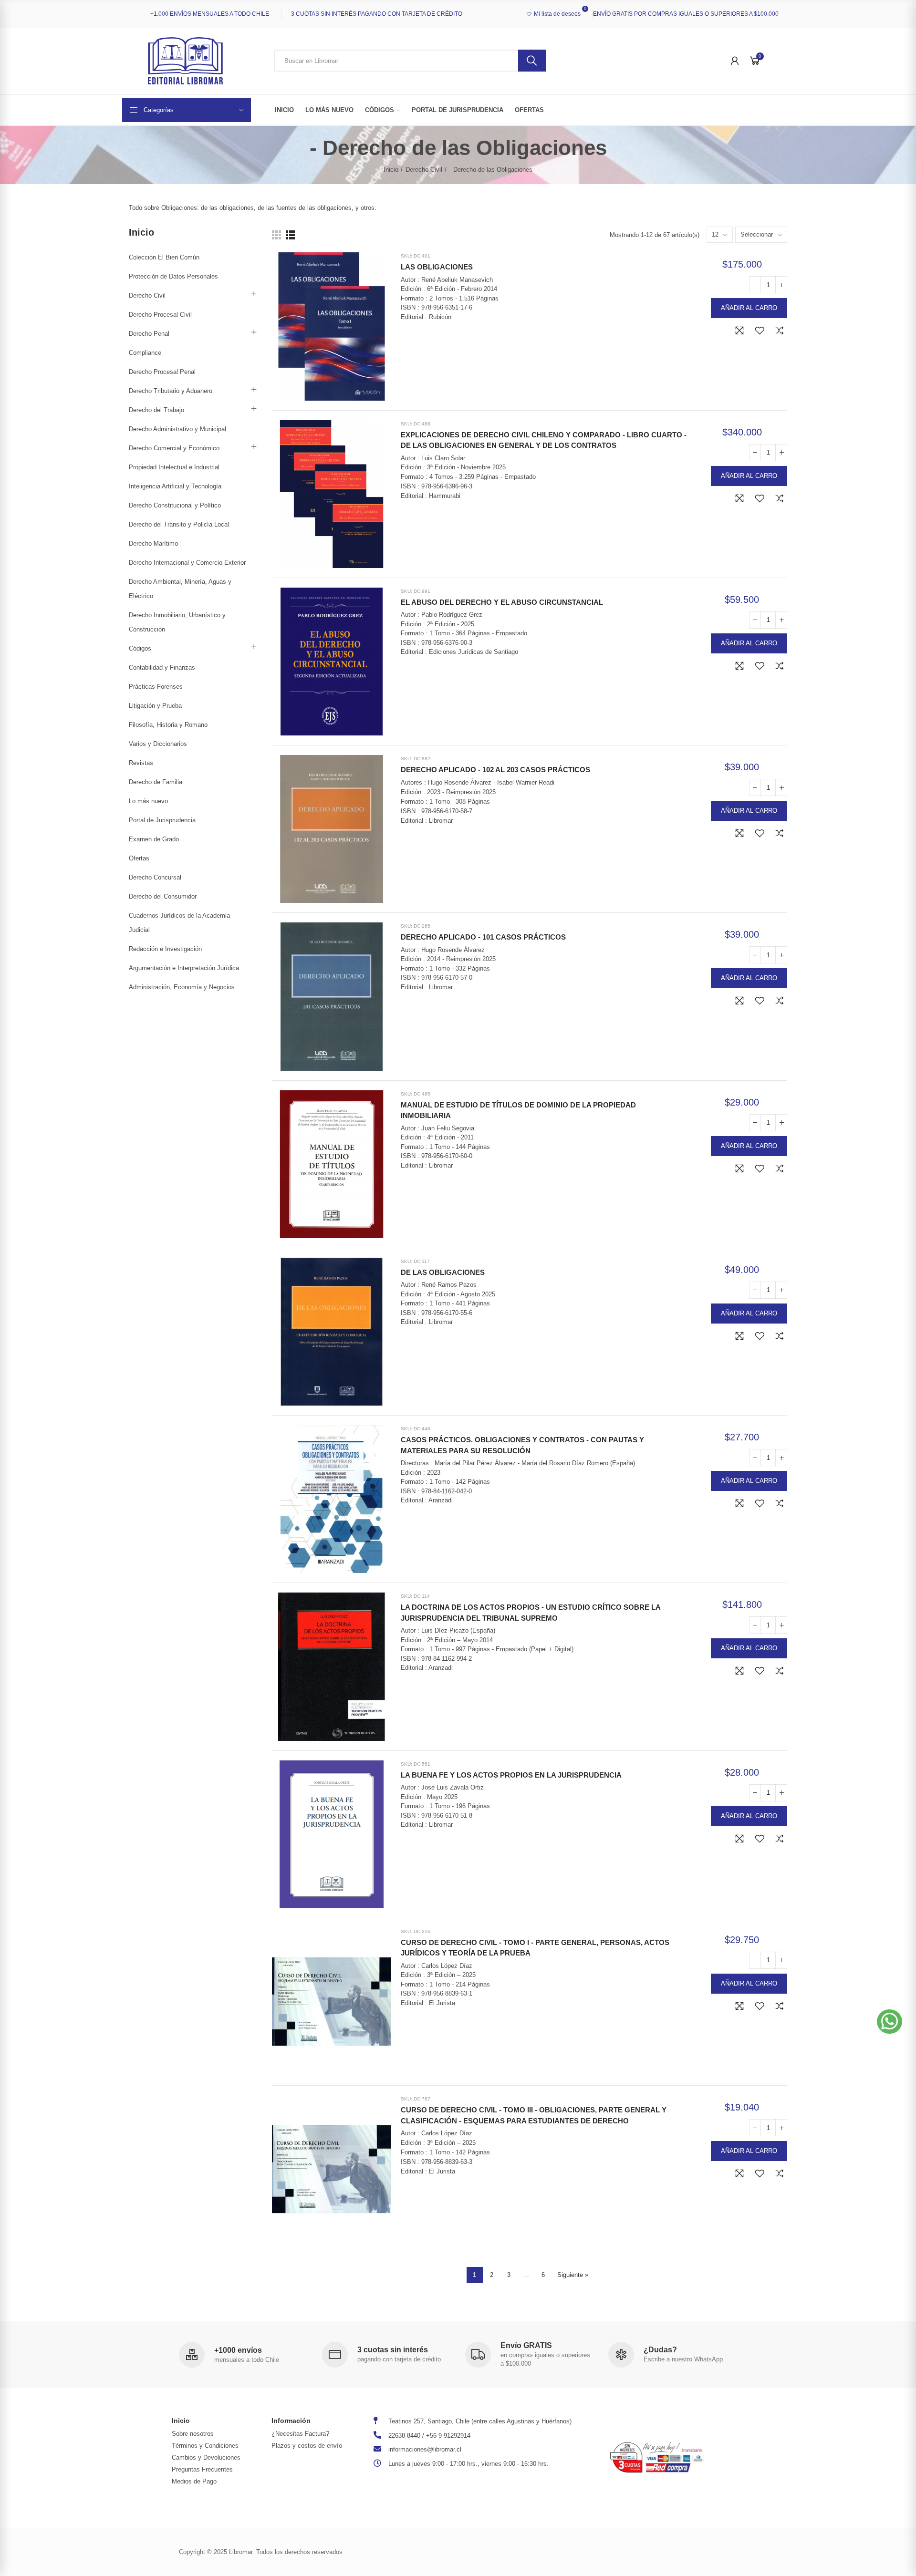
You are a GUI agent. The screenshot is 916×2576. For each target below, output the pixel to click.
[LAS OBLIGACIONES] (332, 326)
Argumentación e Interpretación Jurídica (184, 968)
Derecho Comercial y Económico (174, 448)
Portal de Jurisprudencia (162, 820)
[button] (890, 2022)
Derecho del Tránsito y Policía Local (179, 524)
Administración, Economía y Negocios (182, 987)
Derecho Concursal (155, 877)
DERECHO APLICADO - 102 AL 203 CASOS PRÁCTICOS (495, 770)
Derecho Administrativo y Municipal (177, 429)
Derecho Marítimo (153, 543)
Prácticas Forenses (156, 687)
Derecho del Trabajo (156, 410)
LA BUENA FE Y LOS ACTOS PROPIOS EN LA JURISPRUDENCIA (511, 1775)
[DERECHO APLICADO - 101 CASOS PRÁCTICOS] (332, 996)
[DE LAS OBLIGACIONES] (332, 1332)
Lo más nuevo (148, 801)
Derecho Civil (147, 295)
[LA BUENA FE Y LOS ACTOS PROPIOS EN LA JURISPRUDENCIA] (332, 1834)
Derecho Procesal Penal (162, 372)
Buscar (532, 61)
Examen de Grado (154, 839)
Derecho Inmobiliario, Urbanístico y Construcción (177, 622)
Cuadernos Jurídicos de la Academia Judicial (179, 923)
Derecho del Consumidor (163, 896)
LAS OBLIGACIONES (437, 267)
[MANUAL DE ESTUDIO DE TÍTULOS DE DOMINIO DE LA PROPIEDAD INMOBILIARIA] (332, 1164)
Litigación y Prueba (155, 706)
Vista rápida (739, 331)
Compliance (145, 353)
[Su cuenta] (735, 61)
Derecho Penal (149, 334)
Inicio (141, 232)
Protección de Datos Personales (173, 276)
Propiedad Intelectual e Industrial (174, 467)
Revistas (141, 763)
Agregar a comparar (780, 331)
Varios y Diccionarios (158, 744)
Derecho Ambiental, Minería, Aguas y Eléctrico (180, 589)
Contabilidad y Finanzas (162, 667)
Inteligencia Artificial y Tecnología (175, 486)
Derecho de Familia (156, 782)
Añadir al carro (749, 308)
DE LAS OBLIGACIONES (443, 1272)
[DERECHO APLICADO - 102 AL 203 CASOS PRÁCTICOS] (332, 829)
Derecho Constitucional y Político (175, 505)
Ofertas (139, 858)
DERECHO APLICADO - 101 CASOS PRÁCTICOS (483, 937)
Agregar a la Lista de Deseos (760, 331)
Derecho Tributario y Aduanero (171, 391)
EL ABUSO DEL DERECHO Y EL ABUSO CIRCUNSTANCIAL (502, 602)
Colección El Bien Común (164, 257)
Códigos (140, 648)
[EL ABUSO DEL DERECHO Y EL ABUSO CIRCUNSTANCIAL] (332, 662)
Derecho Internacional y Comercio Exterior (187, 563)
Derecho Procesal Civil (160, 315)
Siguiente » (573, 2275)
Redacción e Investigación (165, 949)
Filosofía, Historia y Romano (168, 725)
